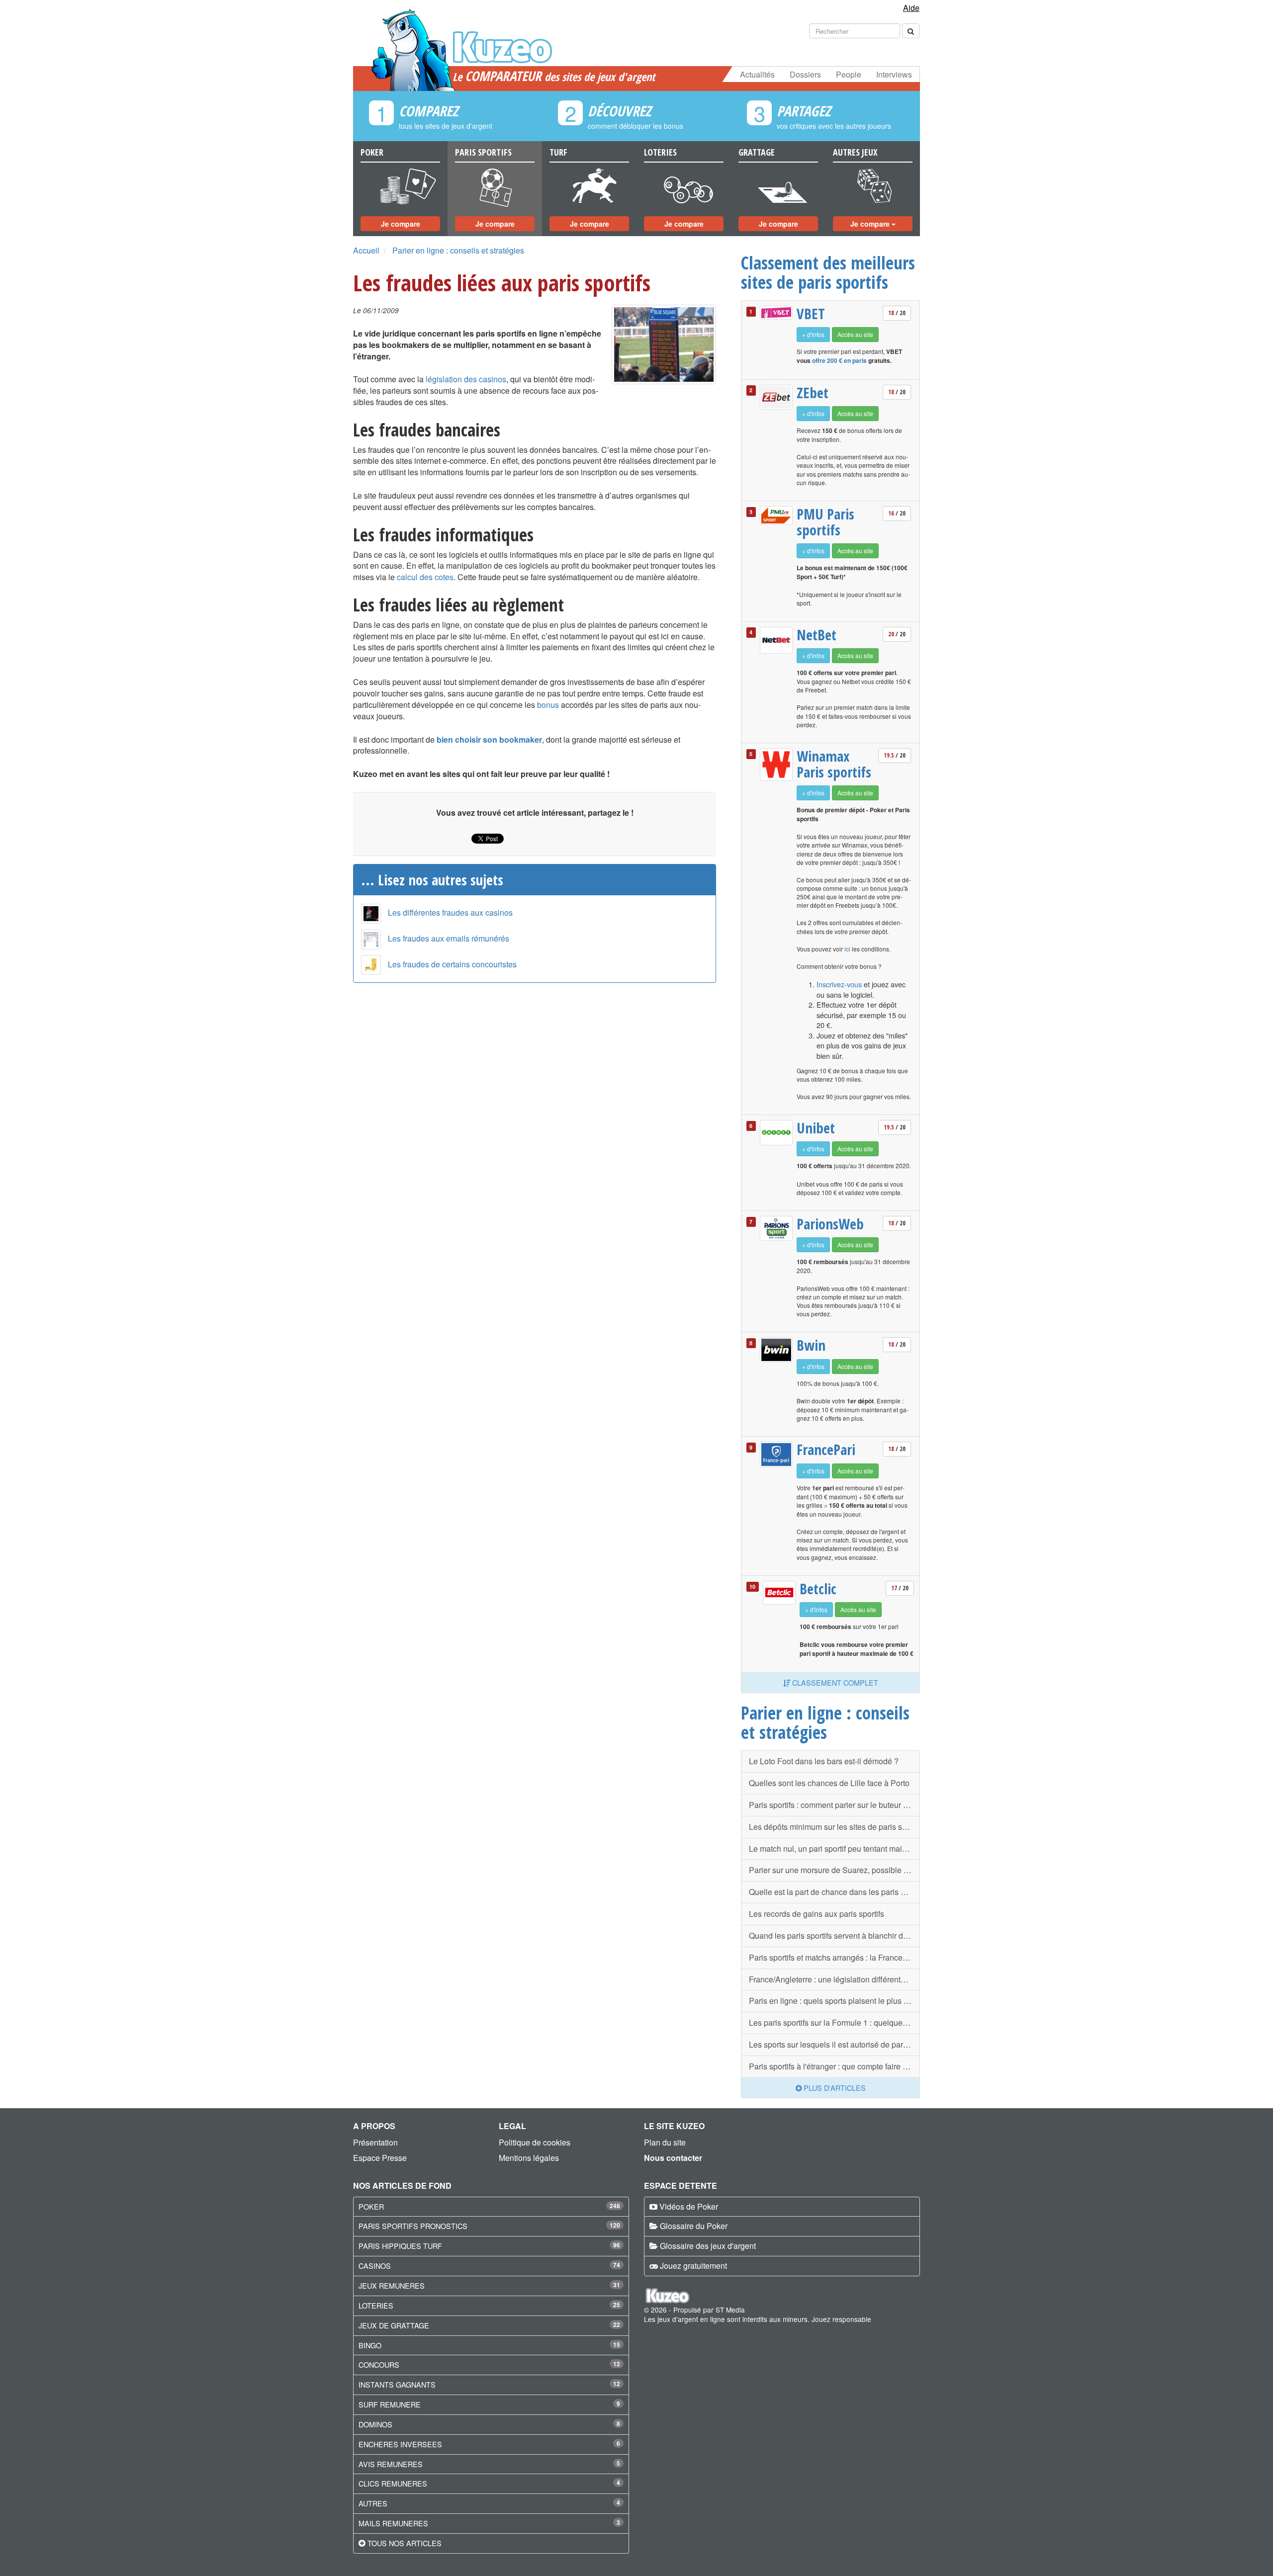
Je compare (401, 224)
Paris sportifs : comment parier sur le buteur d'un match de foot (834, 1805)
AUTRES (373, 2503)
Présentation (375, 2142)
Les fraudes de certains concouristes (452, 964)
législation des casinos (466, 379)
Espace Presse (380, 2158)
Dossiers (805, 74)
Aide (911, 8)
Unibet (816, 1128)
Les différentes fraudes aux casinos (450, 912)
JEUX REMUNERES (392, 2285)
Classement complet (834, 1682)
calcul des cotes (425, 577)
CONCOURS (379, 2364)
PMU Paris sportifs (825, 522)
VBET (811, 314)
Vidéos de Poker (689, 2206)
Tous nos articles (405, 2543)
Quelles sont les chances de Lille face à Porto (829, 1783)
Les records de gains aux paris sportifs (817, 1914)
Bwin (811, 1345)
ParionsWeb (830, 1224)
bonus (548, 705)
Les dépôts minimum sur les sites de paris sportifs (834, 1827)
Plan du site (665, 2142)
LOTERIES (376, 2305)
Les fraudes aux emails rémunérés (449, 938)
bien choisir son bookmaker (489, 739)
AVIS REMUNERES (391, 2464)
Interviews (894, 74)
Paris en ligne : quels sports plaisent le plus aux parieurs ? (834, 2001)
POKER (371, 2206)
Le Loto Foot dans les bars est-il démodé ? (824, 1761)
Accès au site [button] (855, 334)
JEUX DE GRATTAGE (394, 2325)
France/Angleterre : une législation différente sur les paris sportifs (834, 1979)
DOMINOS (375, 2424)
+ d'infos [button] (813, 334)
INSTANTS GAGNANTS (397, 2384)
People (849, 74)
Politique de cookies (535, 2142)
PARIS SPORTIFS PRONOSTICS (413, 2226)
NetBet (817, 635)
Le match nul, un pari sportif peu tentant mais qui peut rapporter (834, 1848)
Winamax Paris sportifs (834, 764)
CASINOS (375, 2266)
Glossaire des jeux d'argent (708, 2246)
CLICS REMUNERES (393, 2483)
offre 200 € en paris (839, 360)
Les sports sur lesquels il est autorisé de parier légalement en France (834, 2044)
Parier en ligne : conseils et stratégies (458, 250)
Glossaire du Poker (694, 2226)
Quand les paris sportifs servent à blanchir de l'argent (834, 1935)
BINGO (370, 2345)
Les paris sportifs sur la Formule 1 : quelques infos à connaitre (834, 2022)
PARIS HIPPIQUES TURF (400, 2246)
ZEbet (813, 393)
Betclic (818, 1589)
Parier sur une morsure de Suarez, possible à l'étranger (834, 1870)
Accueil (366, 250)
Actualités (757, 74)
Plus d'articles (834, 2088)
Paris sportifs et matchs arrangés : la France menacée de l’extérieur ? (834, 1957)
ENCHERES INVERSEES (400, 2444)
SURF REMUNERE (390, 2404)
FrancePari (826, 1450)
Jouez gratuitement (693, 2266)
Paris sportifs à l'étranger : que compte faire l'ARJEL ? (834, 2066)
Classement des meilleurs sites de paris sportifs (828, 272)
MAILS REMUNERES (393, 2523)
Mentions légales (529, 2158)
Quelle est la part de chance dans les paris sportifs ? (834, 1892)
